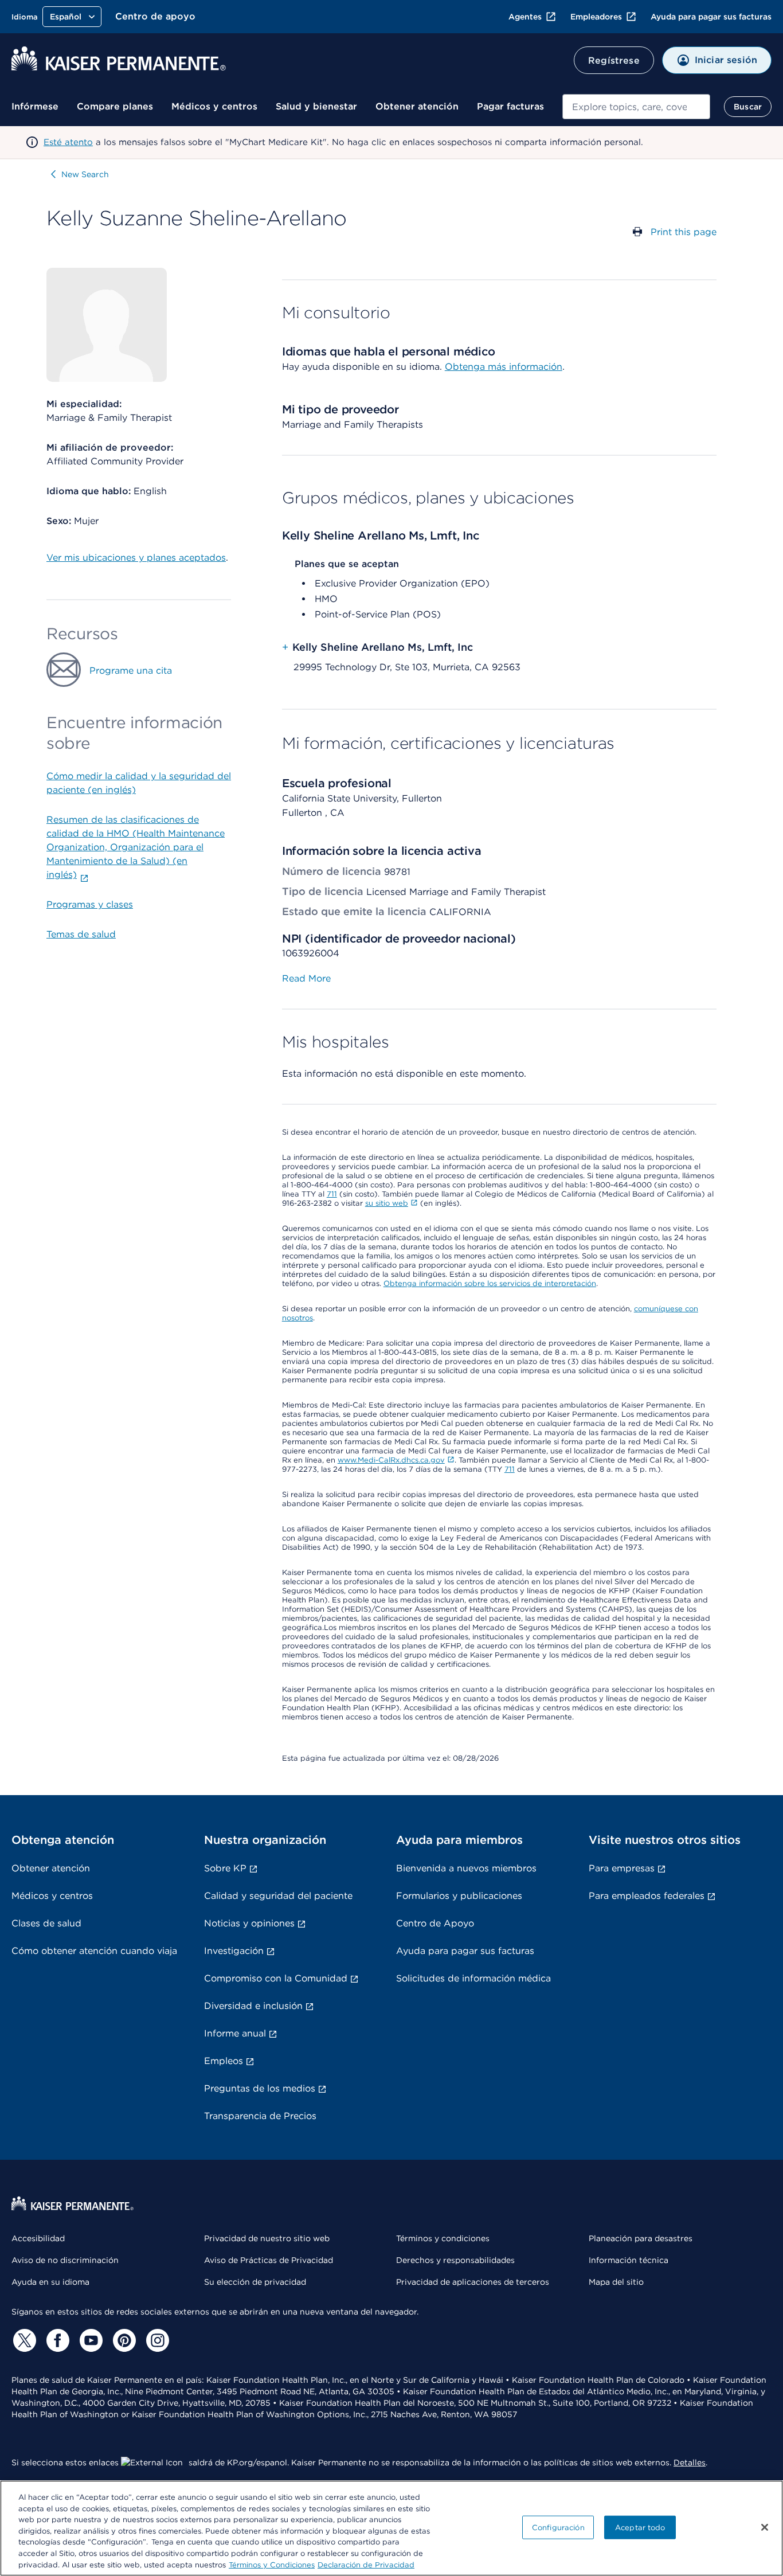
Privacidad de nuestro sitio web (267, 2238)
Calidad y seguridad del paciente (278, 1896)
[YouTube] (89, 2340)
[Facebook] (56, 2340)
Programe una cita (131, 671)
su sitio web (387, 1203)
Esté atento (68, 142)
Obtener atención (417, 106)
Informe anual (235, 2033)
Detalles (690, 2462)
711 (332, 1194)
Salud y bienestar (316, 106)
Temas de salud (81, 934)
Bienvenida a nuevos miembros (466, 1868)
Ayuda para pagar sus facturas (711, 17)
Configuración (558, 2527)
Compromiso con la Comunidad (276, 1978)
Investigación (234, 1951)
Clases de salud (46, 1923)
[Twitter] (23, 2340)
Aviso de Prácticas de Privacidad (269, 2260)
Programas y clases (90, 904)
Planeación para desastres (641, 2238)
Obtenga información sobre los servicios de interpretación (490, 1283)
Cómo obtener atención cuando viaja (94, 1951)
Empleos (224, 2061)
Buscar (748, 107)
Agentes (525, 17)
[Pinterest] (123, 2340)
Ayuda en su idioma (50, 2282)
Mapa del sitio (616, 2282)
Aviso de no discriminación (65, 2260)
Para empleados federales (647, 1896)
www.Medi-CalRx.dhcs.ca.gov (391, 1460)
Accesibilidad (38, 2238)
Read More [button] (306, 978)
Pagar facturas (510, 106)
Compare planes (115, 106)
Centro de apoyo (155, 16)
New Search (85, 174)
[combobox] (636, 107)
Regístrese (614, 60)
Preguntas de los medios (260, 2088)
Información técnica (629, 2260)
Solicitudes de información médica (473, 1978)
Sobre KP (225, 1868)
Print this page (684, 232)
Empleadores (596, 17)
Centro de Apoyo (435, 1923)
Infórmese (35, 106)
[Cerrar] (765, 2527)
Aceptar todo (640, 2527)
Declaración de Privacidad (366, 2564)
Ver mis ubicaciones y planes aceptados (136, 558)
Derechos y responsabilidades (455, 2260)
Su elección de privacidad (255, 2282)
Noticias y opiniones (249, 1923)
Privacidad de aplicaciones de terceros (473, 2282)
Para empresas (622, 1868)
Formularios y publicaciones (459, 1896)
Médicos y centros (214, 106)
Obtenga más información (504, 367)
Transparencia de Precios (260, 2116)
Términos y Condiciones (272, 2564)
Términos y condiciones (443, 2238)
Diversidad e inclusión (253, 2006)
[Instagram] (156, 2340)
